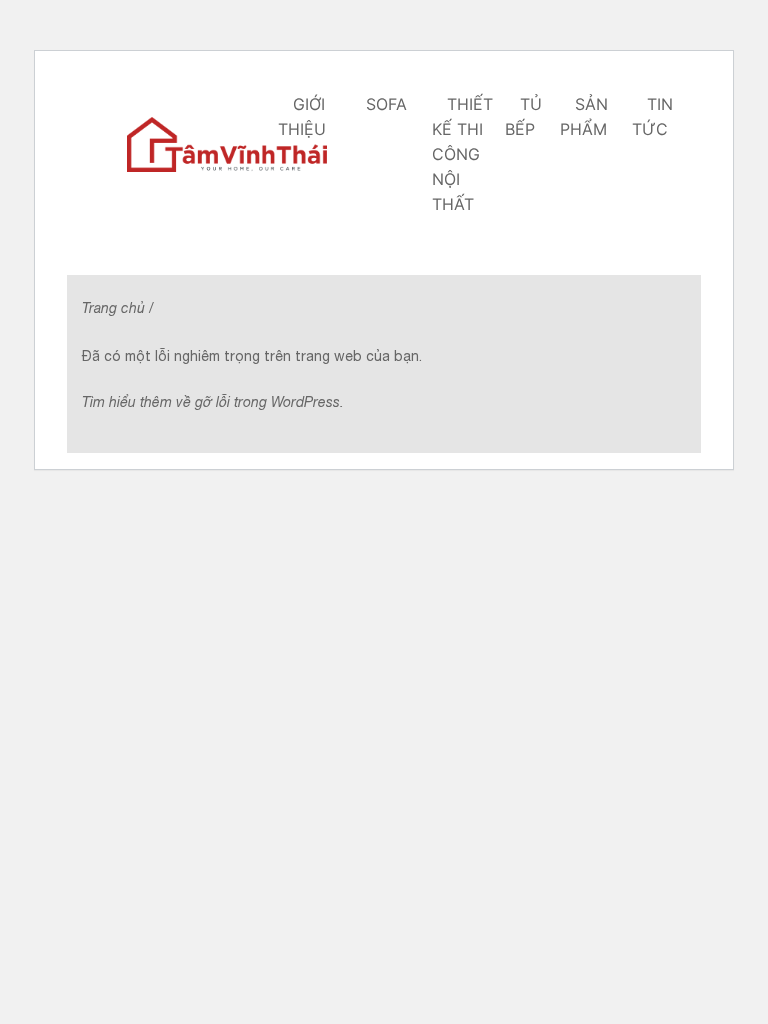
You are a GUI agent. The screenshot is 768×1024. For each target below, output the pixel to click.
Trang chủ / (118, 308)
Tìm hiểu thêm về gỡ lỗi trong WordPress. (213, 402)
